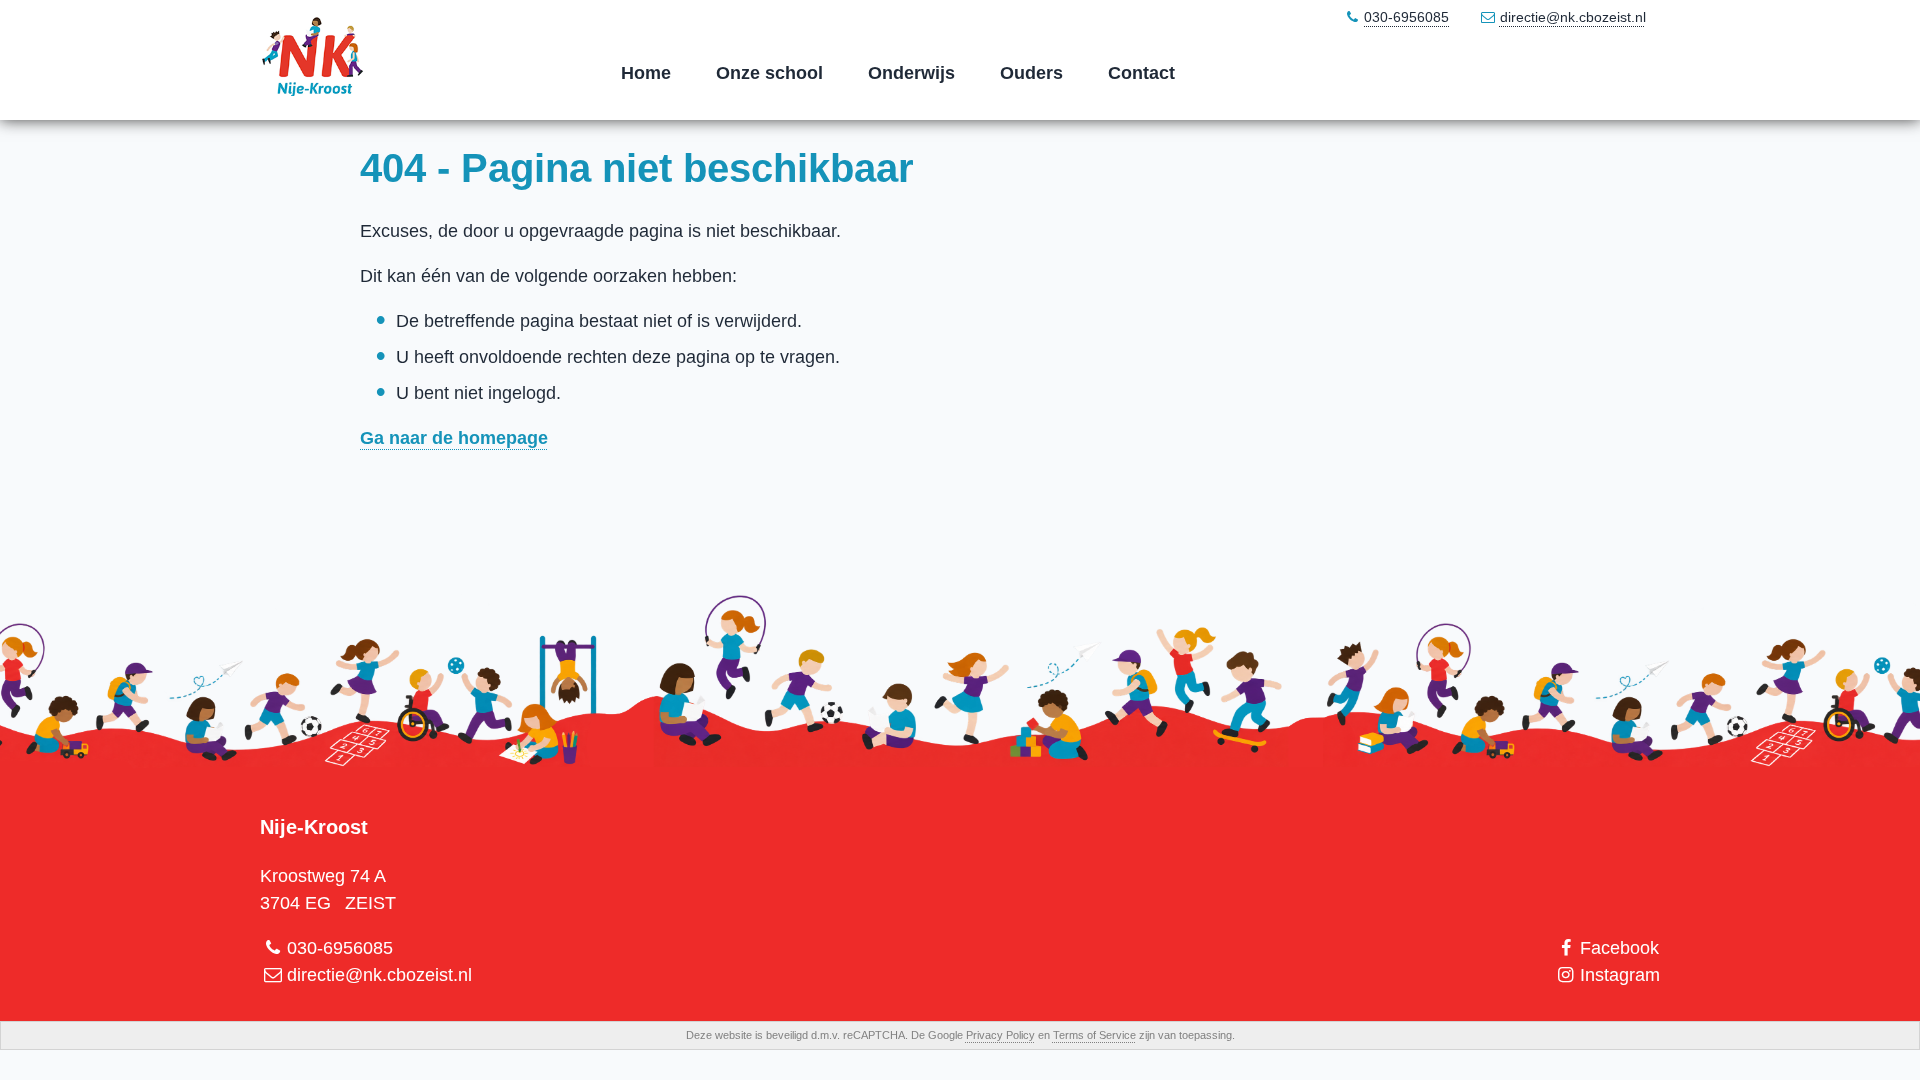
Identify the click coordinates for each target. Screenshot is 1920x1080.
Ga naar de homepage (454, 438)
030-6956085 (1406, 17)
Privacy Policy (1000, 1035)
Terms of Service (1094, 1035)
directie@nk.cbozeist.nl (1573, 17)
